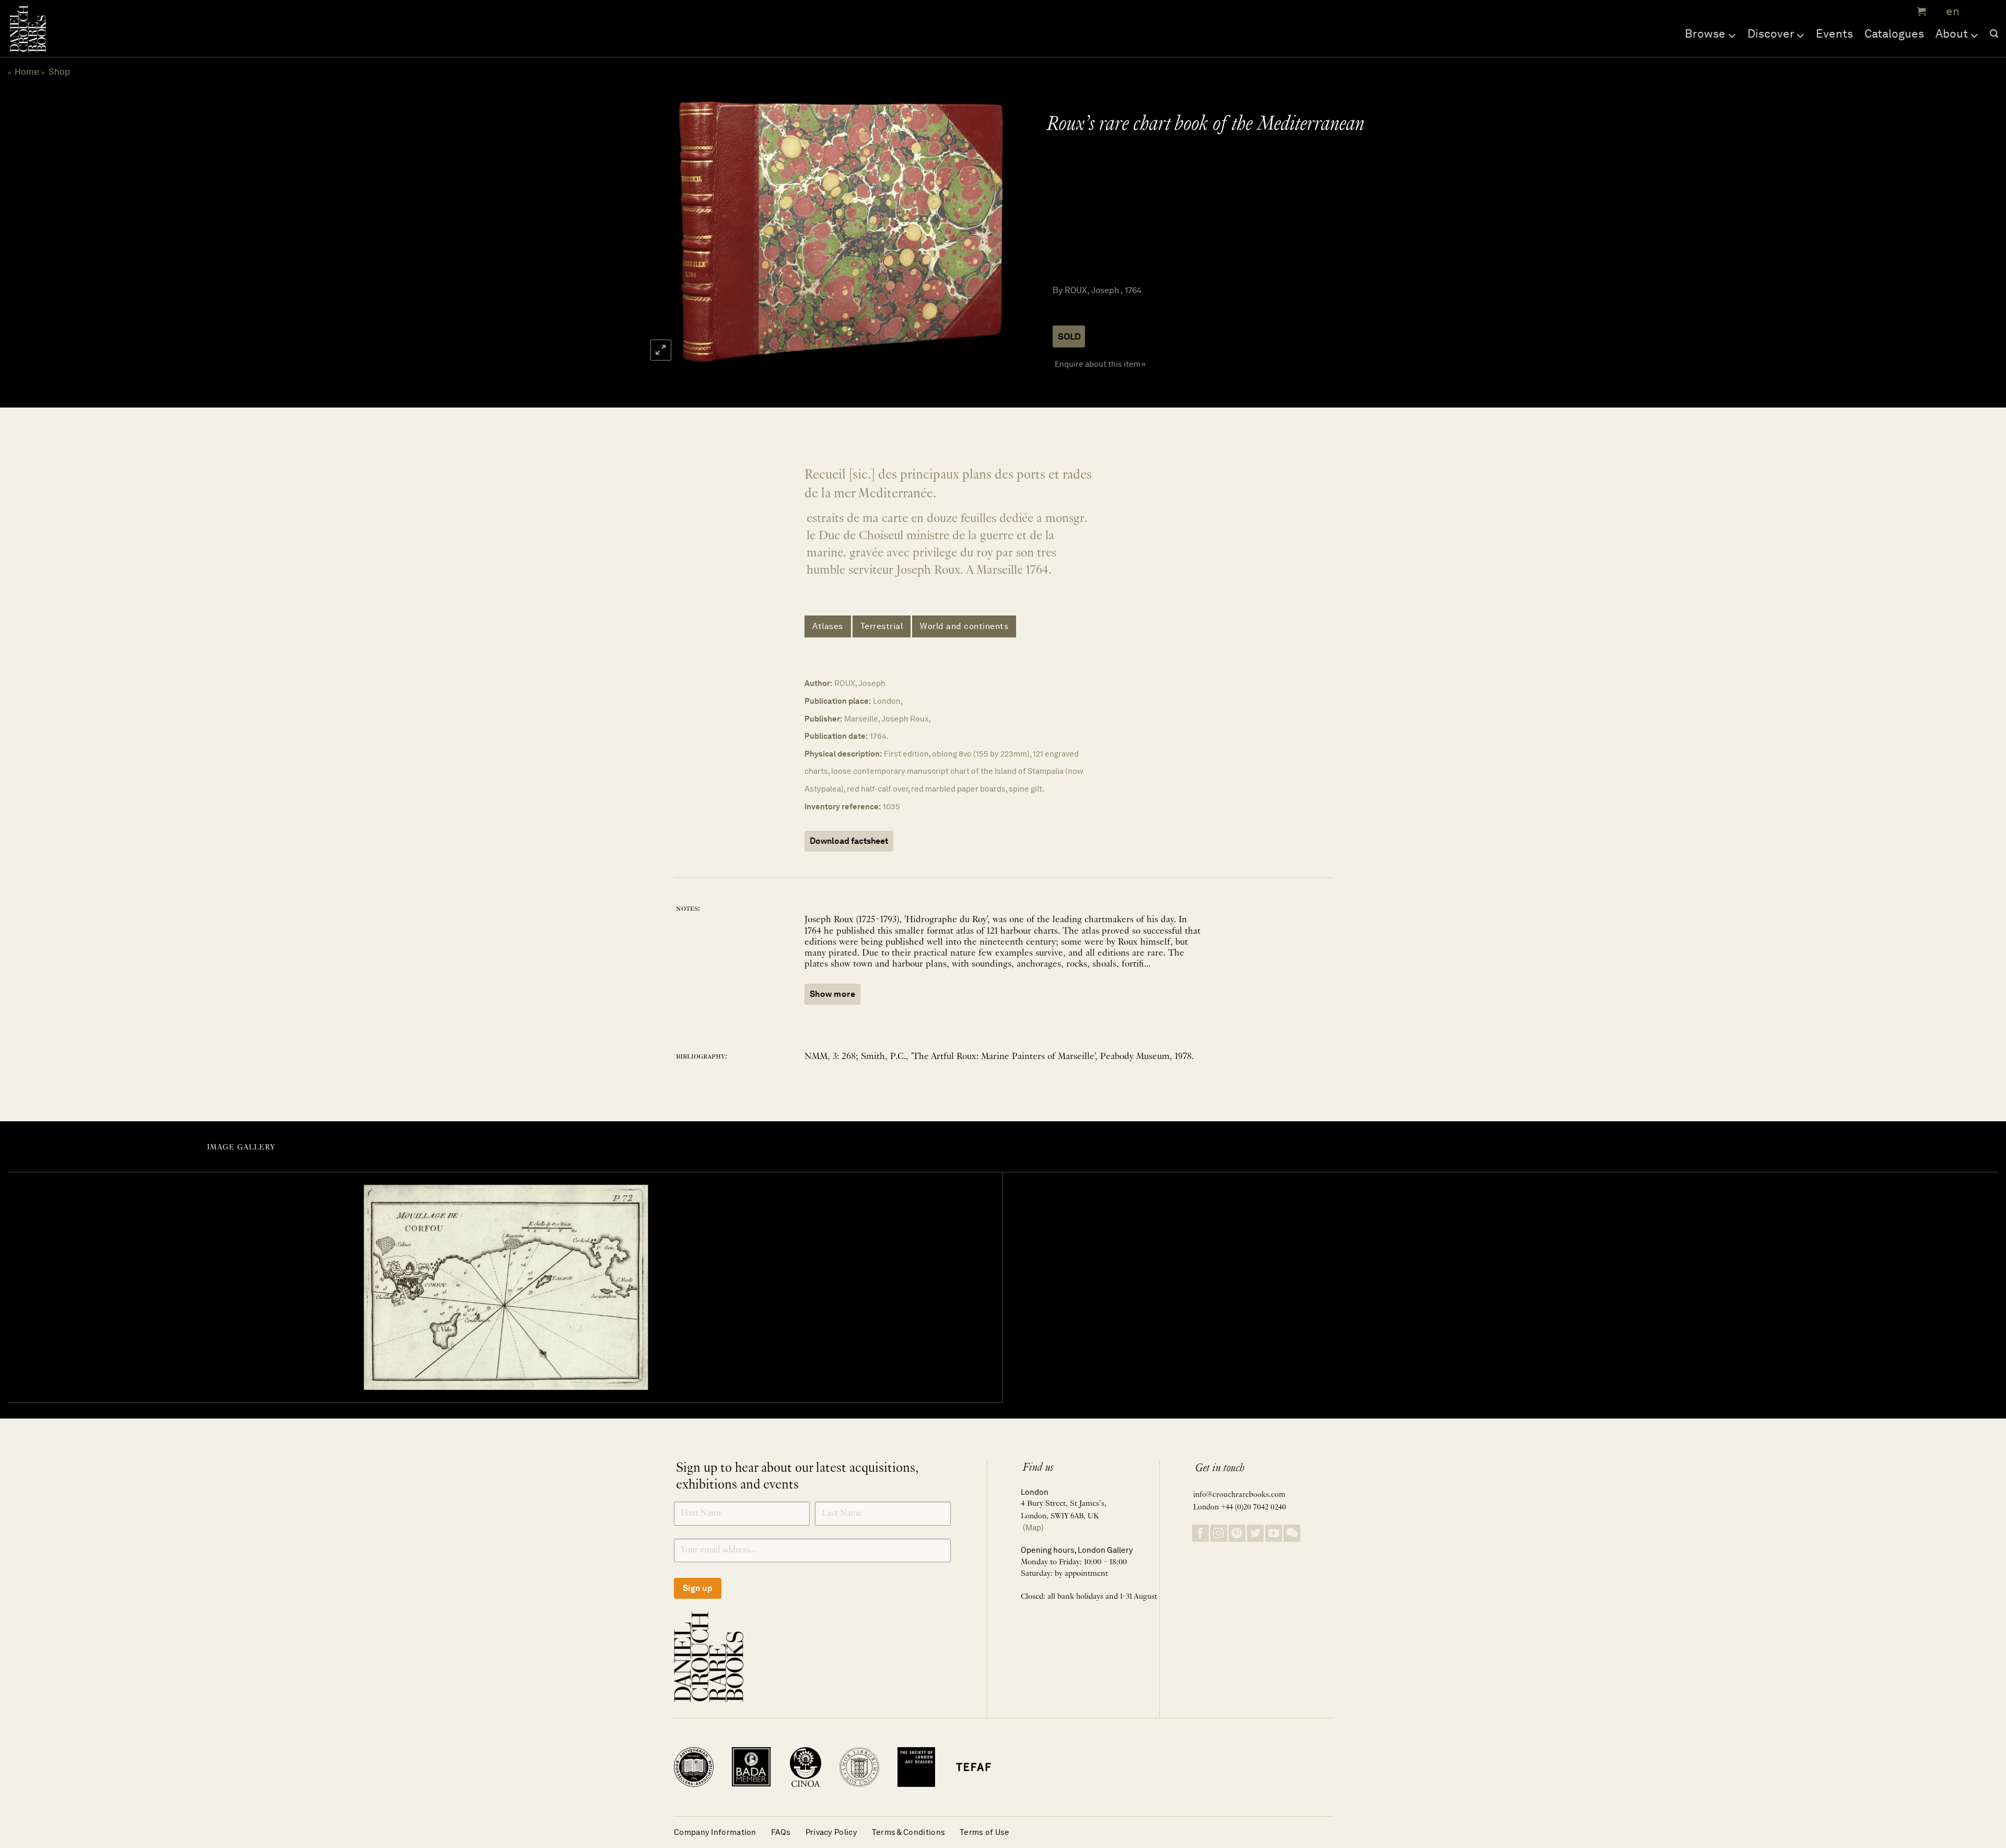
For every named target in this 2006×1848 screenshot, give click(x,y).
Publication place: (838, 701)
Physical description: (843, 754)
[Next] (983, 231)
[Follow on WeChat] (1292, 1533)
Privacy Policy (831, 1832)
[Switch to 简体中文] (1975, 12)
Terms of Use (985, 1832)
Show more (832, 994)
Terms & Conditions (908, 1832)
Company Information (715, 1832)
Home (27, 72)
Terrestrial (882, 626)
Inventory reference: (843, 806)
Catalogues (1894, 33)
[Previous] (694, 231)
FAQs (781, 1832)
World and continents (964, 626)
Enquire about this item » (1100, 364)
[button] (1920, 11)
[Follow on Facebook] (1200, 1533)
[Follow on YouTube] (1274, 1533)
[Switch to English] (1949, 12)
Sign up (698, 1588)
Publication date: (836, 736)
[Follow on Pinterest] (1237, 1533)
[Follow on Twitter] (1255, 1533)
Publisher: (823, 719)
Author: (818, 683)
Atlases (828, 626)
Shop (59, 72)
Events (1834, 33)
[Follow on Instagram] (1219, 1533)
